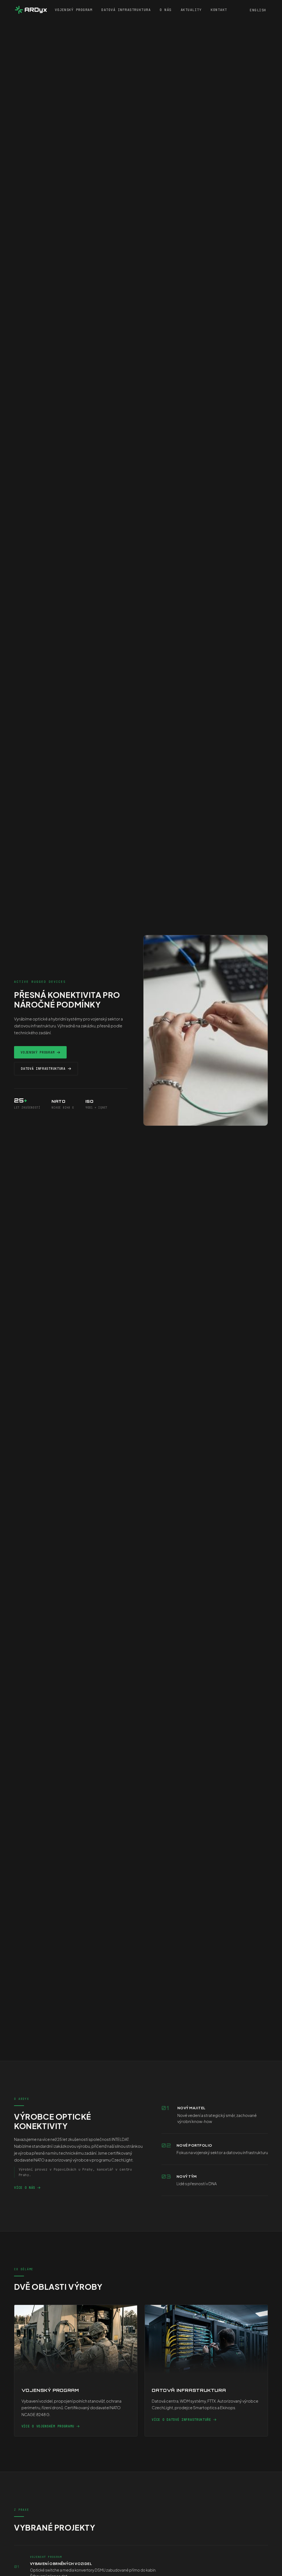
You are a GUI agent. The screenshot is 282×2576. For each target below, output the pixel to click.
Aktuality (191, 10)
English (258, 10)
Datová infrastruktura (126, 10)
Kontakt (219, 10)
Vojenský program (74, 10)
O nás (166, 10)
